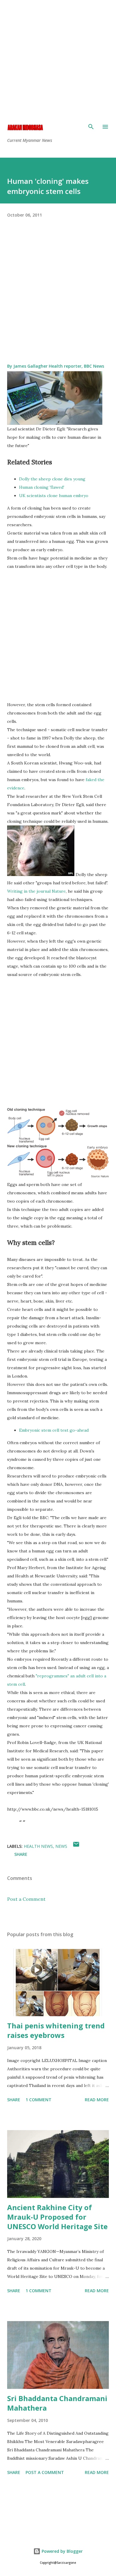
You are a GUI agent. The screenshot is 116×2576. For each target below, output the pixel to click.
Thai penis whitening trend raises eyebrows (56, 2030)
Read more (97, 2100)
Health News (38, 1846)
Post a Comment (26, 1899)
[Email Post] (76, 1846)
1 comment (39, 2100)
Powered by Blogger (62, 2551)
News (61, 1846)
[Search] (91, 127)
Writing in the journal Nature (36, 891)
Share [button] (21, 1854)
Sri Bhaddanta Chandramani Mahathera (57, 2403)
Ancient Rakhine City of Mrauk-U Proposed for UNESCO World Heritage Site (57, 2217)
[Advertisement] (58, 58)
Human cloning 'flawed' (42, 487)
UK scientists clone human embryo (54, 496)
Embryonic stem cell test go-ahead (54, 1430)
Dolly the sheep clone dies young (52, 479)
